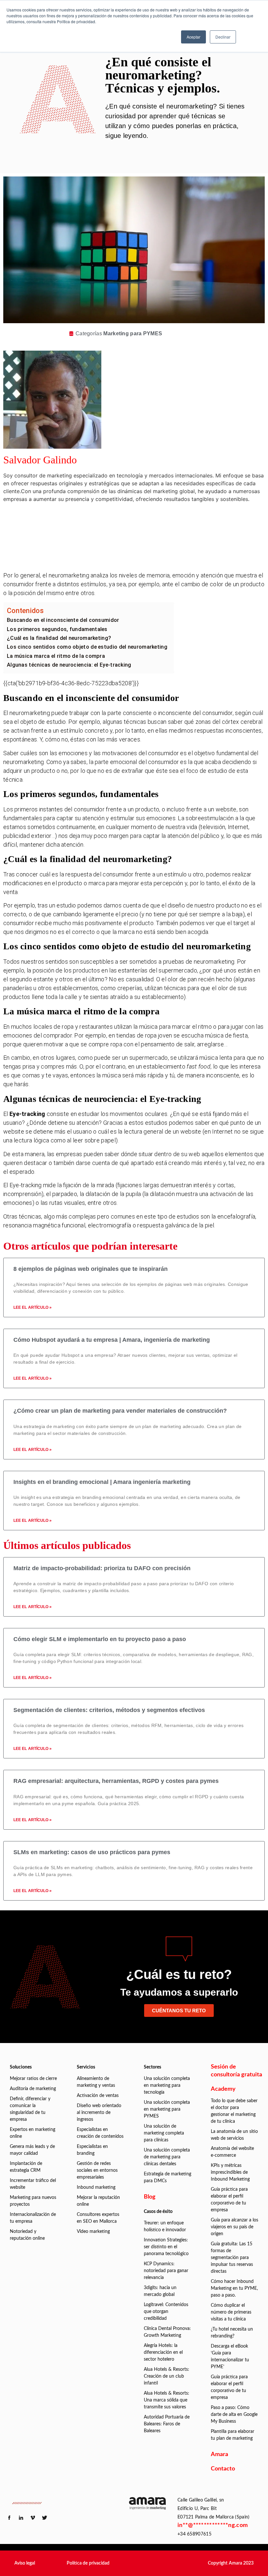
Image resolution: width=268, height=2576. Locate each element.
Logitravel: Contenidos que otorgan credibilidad (166, 2312)
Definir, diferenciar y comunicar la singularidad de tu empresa (30, 2109)
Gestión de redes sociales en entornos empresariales (97, 2170)
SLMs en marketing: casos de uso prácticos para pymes (92, 1852)
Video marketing (93, 2232)
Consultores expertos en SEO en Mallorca (98, 2218)
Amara (219, 2454)
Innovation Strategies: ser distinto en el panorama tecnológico (166, 2247)
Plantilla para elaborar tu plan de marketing (233, 2435)
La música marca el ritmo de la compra (56, 656)
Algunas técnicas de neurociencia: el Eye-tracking (69, 665)
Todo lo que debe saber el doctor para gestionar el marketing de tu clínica (234, 2111)
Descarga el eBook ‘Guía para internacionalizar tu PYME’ (230, 2357)
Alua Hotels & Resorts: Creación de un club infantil (167, 2376)
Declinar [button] (223, 37)
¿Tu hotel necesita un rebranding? (232, 2333)
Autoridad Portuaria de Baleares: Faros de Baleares (167, 2424)
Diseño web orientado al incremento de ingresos (99, 2113)
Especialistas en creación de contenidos (100, 2133)
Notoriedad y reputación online (27, 2235)
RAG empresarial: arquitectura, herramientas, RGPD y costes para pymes (116, 1781)
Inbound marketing (96, 2187)
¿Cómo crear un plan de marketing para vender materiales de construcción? (120, 1411)
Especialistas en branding (92, 2150)
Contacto (223, 2469)
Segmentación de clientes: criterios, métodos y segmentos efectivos (109, 1710)
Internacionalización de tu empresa (33, 2218)
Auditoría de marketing (33, 2089)
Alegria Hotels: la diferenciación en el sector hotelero (163, 2352)
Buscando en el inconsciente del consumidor (63, 620)
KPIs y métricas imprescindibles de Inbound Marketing (230, 2172)
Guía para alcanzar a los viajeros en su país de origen (234, 2227)
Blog (150, 2197)
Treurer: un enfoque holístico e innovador (165, 2227)
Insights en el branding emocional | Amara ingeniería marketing (102, 1482)
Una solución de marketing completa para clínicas (164, 2133)
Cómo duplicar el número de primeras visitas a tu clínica (231, 2312)
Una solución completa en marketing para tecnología (167, 2086)
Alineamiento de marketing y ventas (96, 2082)
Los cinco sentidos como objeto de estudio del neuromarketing (87, 647)
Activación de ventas (98, 2096)
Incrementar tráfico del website (33, 2184)
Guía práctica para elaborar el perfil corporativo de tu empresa (229, 2200)
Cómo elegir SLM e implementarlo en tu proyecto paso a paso (100, 1639)
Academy (223, 2089)
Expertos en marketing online (33, 2133)
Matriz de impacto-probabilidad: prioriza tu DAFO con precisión (102, 1568)
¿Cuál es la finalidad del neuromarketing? (59, 638)
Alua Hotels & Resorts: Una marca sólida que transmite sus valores (167, 2400)
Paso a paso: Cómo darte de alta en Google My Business (234, 2415)
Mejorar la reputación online (98, 2201)
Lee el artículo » (33, 1307)
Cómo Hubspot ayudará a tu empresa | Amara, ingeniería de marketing (112, 1340)
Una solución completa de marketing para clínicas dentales (167, 2157)
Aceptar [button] (193, 37)
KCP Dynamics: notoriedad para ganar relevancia (166, 2271)
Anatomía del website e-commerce (232, 2152)
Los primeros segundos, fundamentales (57, 629)
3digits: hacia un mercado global (160, 2291)
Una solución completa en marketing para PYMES (167, 2109)
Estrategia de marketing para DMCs (167, 2177)
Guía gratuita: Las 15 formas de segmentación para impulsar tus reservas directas (232, 2258)
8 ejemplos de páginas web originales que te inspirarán (91, 1269)
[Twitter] (145, 539)
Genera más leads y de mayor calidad (32, 2150)
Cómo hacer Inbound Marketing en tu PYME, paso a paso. (234, 2288)
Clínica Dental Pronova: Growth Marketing (167, 2332)
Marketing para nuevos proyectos (33, 2201)
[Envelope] (145, 557)
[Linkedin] (145, 521)
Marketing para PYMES (133, 333)
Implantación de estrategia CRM (26, 2167)
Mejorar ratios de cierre (33, 2079)
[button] (25, 2563)
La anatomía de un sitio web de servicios (234, 2135)
